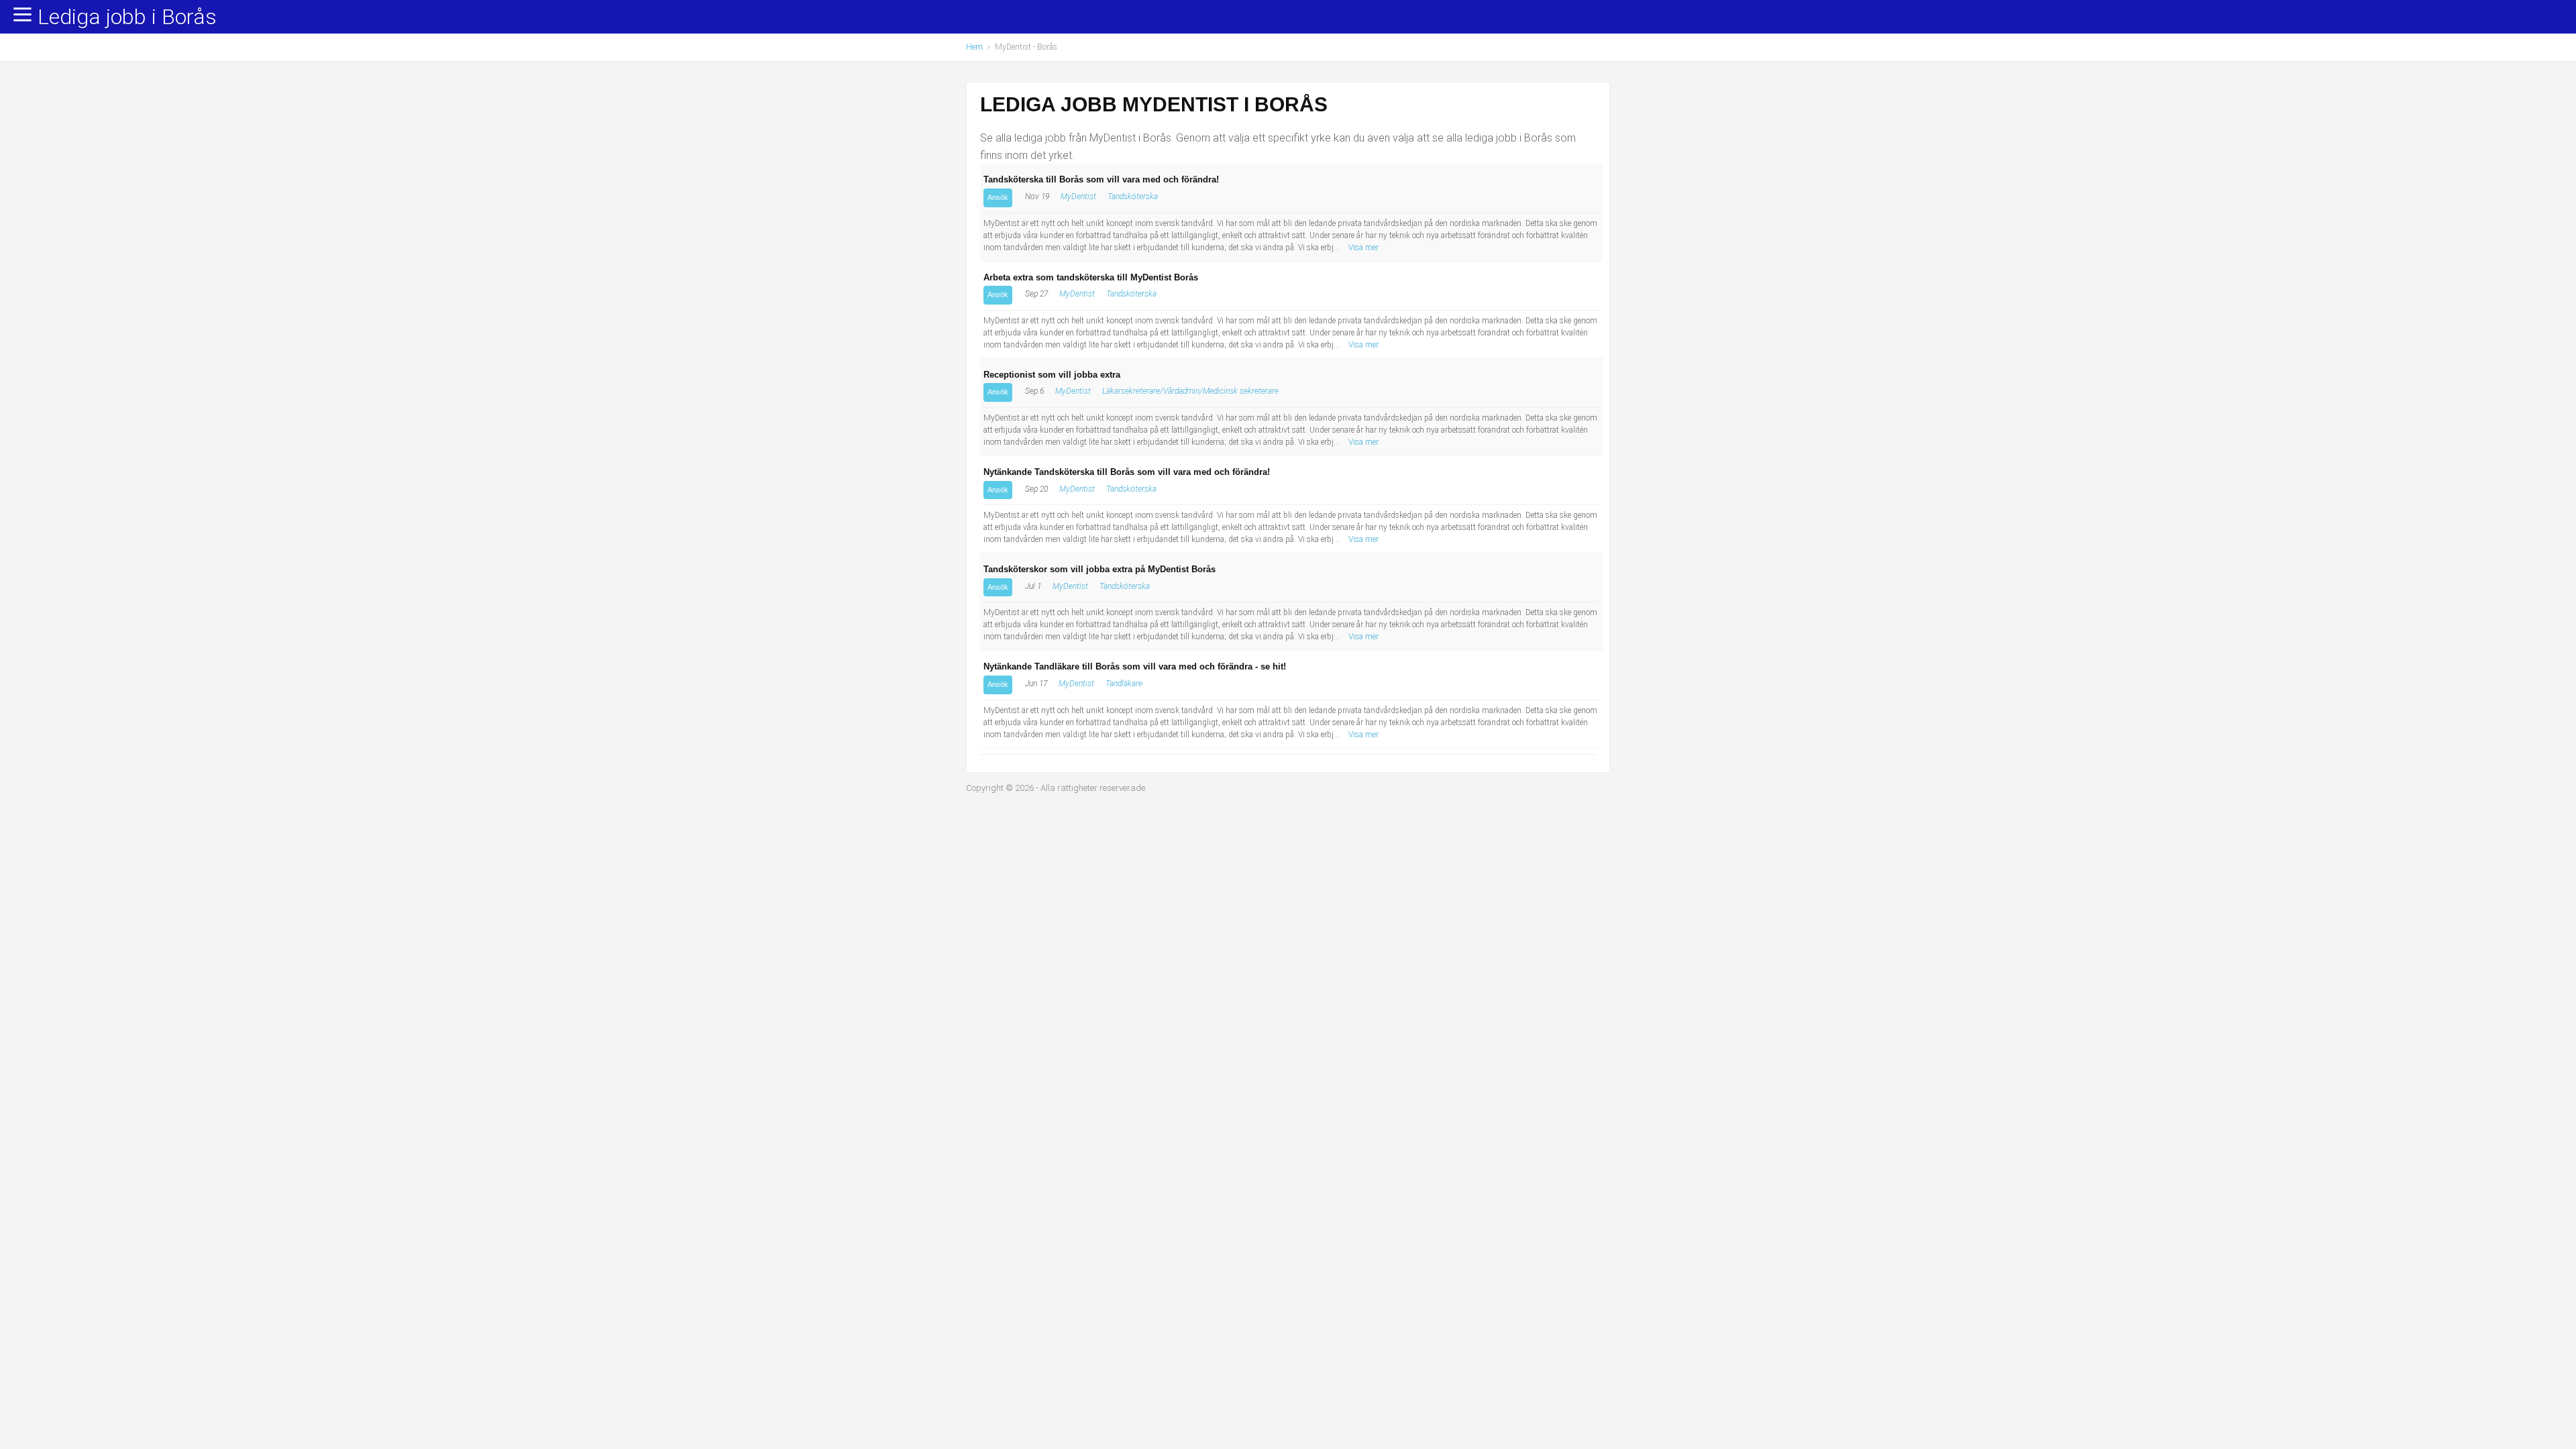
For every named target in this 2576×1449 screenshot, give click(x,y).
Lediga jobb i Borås (127, 17)
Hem (974, 47)
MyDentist (1078, 197)
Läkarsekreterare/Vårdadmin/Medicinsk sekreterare (1190, 391)
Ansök (998, 197)
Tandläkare (1124, 684)
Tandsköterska (1133, 197)
